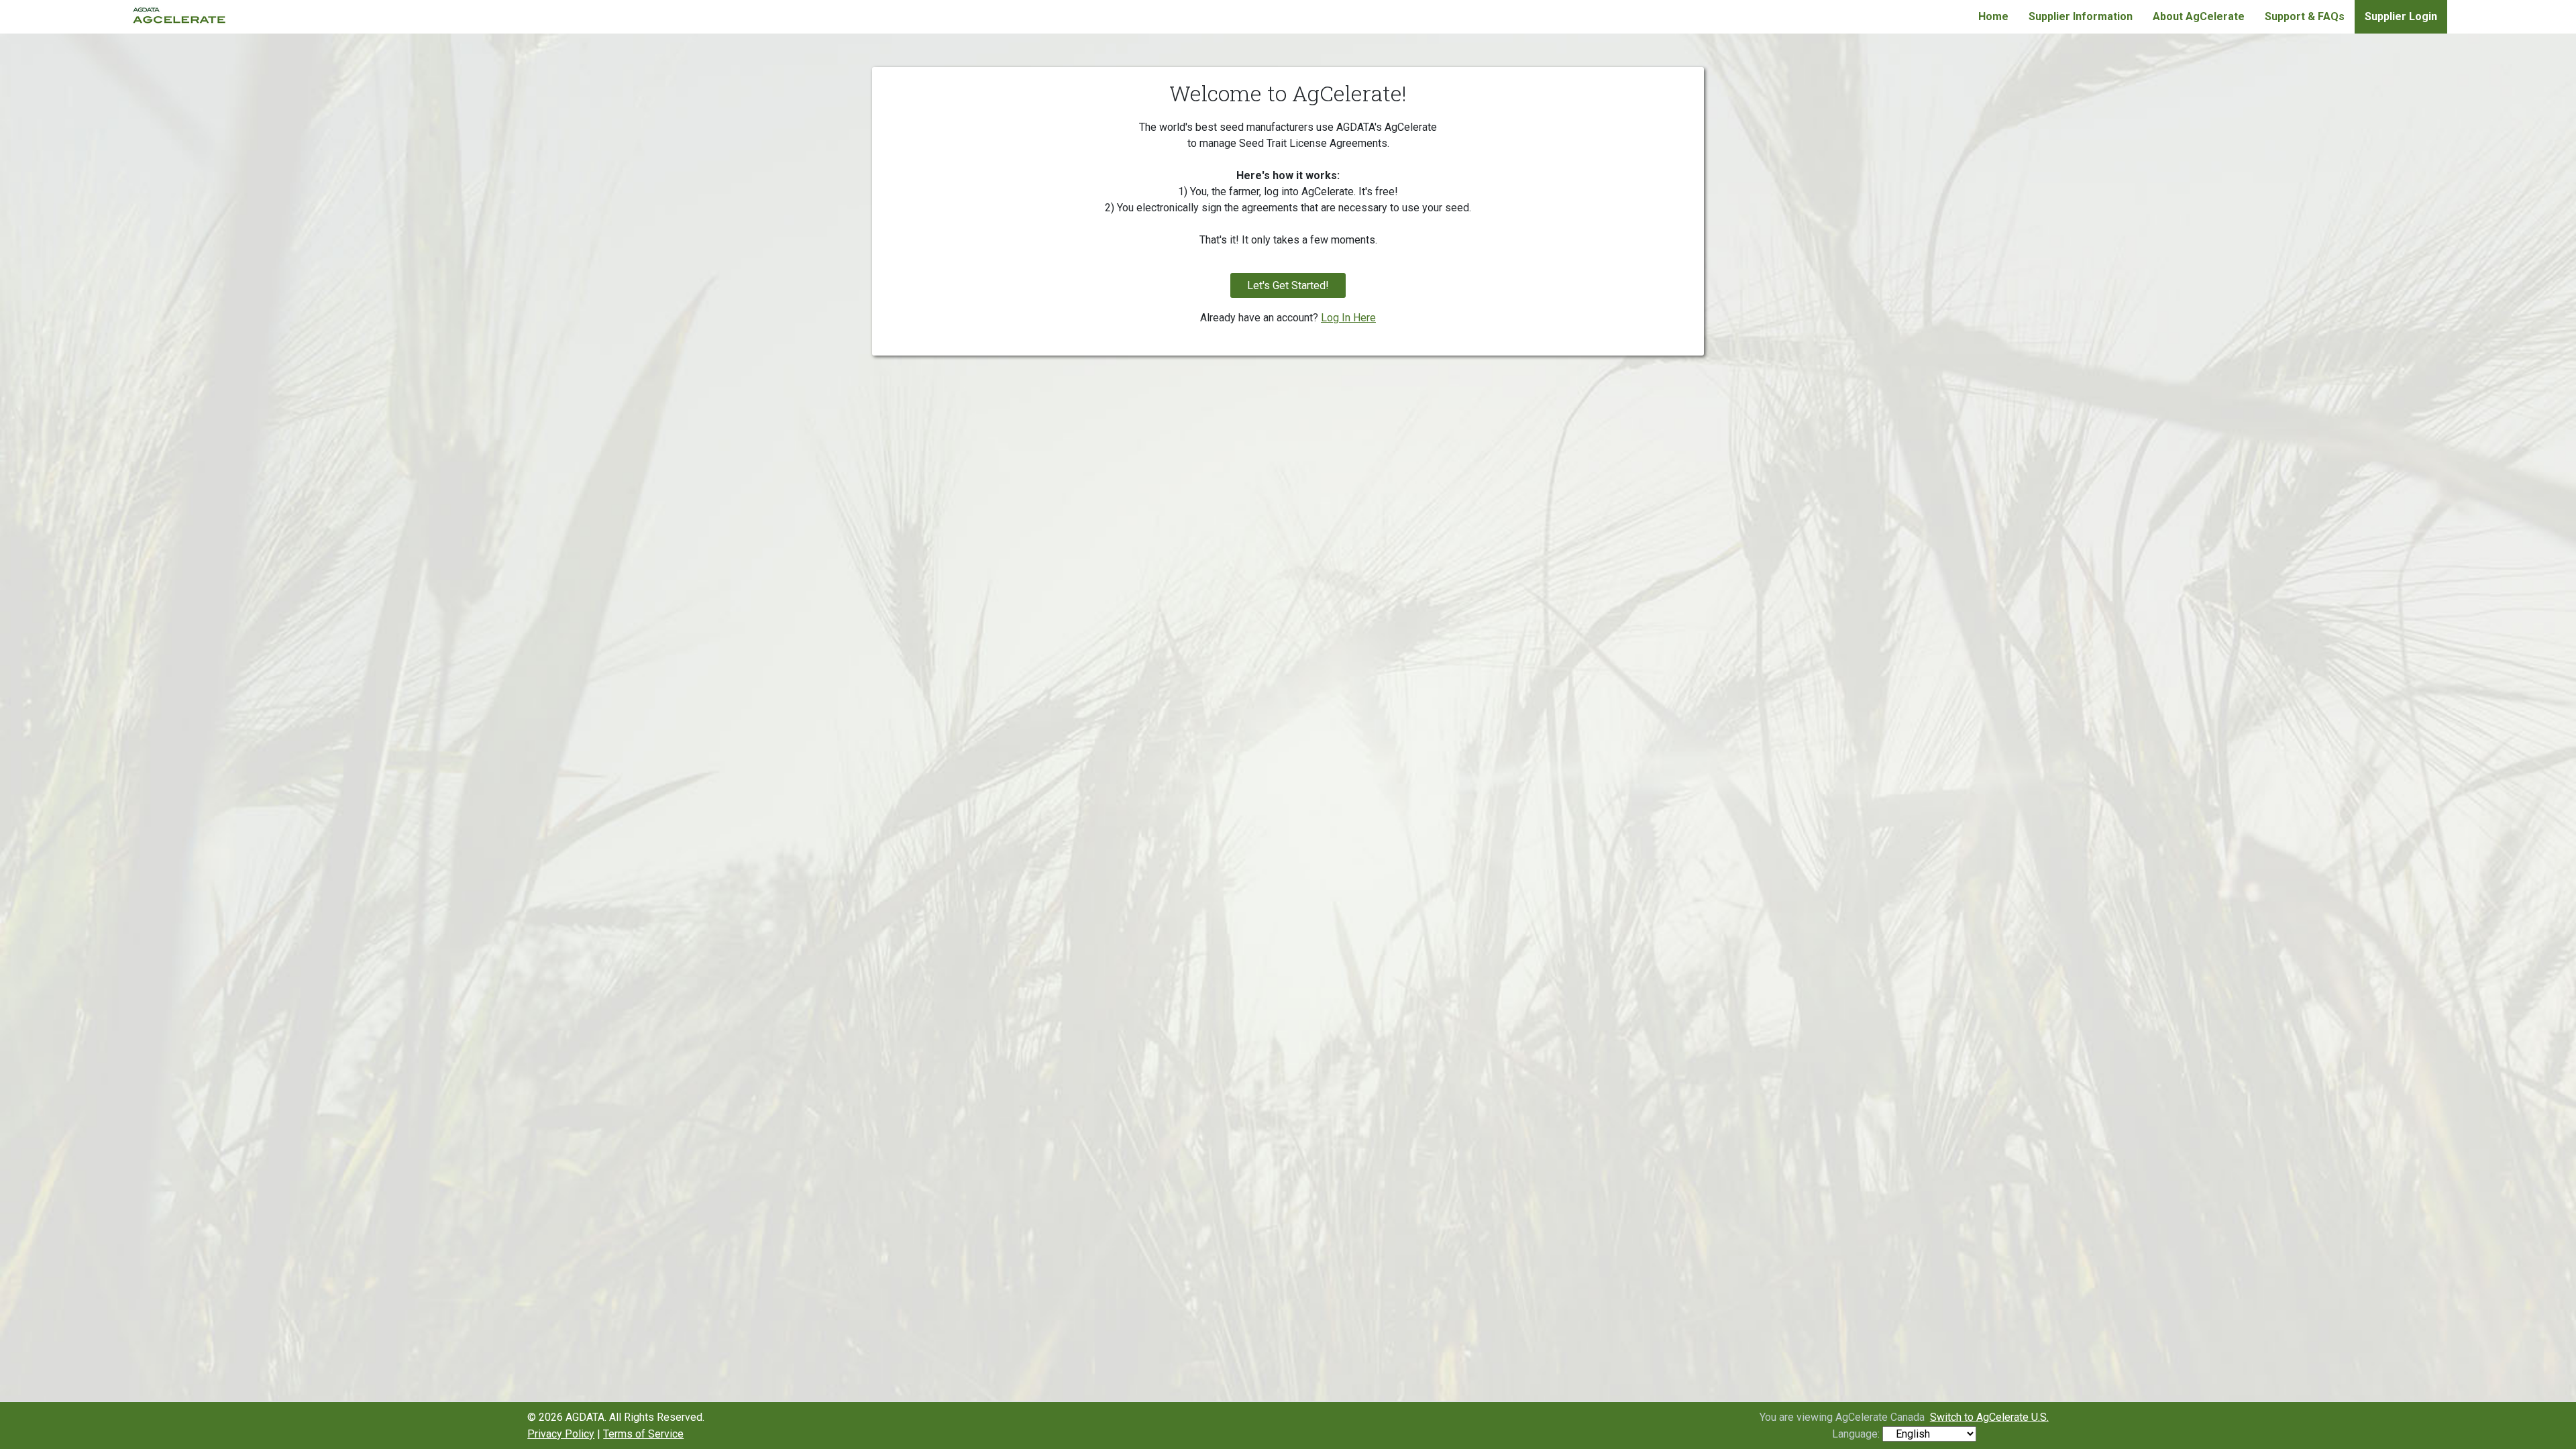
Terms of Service (643, 1434)
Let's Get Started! (1288, 285)
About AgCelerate (2199, 16)
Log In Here (1348, 318)
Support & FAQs (2305, 16)
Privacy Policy (561, 1434)
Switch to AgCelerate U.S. (1989, 1417)
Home (1993, 16)
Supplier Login (2401, 16)
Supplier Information (2081, 16)
